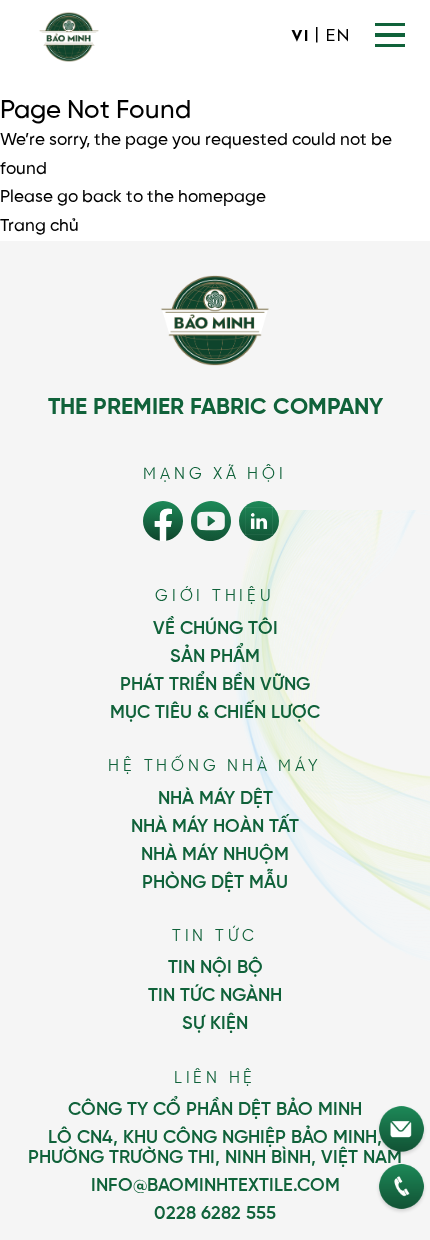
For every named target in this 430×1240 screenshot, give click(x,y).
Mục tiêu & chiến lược (215, 713)
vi (300, 37)
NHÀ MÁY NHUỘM (215, 855)
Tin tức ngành (215, 996)
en (337, 37)
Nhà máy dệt (215, 799)
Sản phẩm (215, 657)
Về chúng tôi (215, 629)
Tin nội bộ (215, 968)
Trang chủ (39, 226)
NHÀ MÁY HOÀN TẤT (215, 827)
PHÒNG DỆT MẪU (215, 883)
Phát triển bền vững (215, 685)
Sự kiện (215, 1024)
